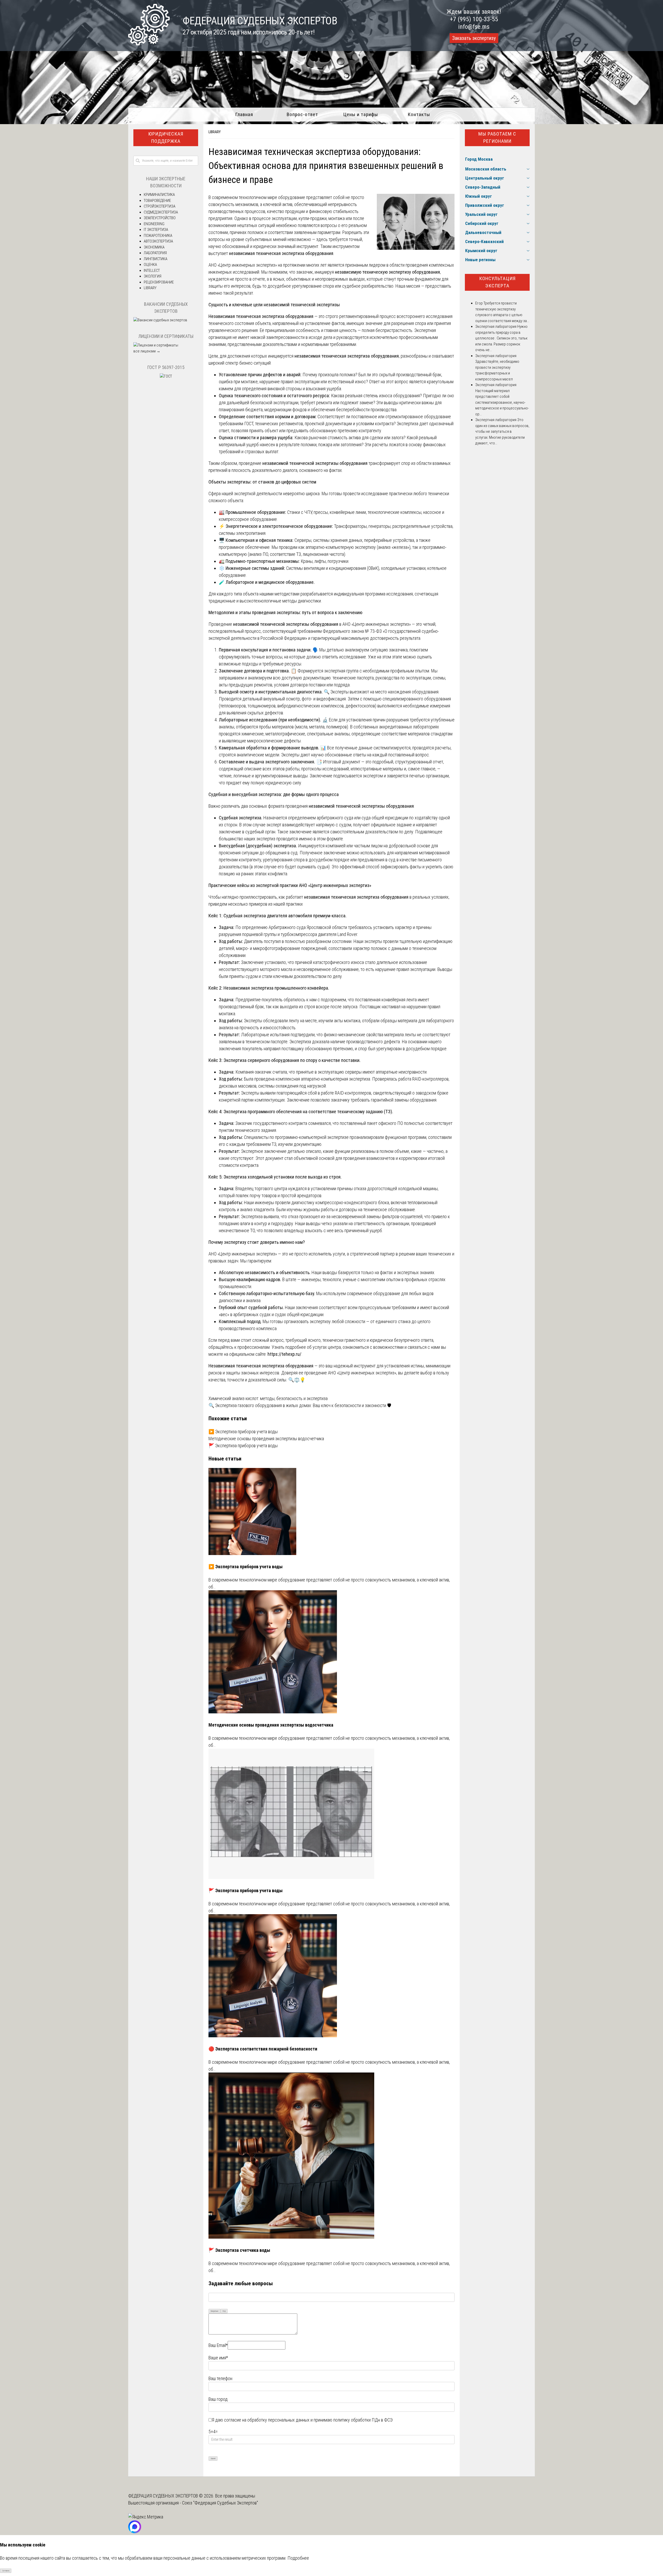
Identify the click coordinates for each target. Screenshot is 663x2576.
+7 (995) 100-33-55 (474, 19)
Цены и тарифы (361, 114)
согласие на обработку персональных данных (267, 2420)
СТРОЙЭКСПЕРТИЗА (160, 206)
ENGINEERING (154, 224)
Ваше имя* (218, 2358)
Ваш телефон (220, 2378)
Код (224, 2311)
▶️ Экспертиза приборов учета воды (243, 1432)
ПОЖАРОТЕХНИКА (158, 236)
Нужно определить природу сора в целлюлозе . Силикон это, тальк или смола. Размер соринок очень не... (501, 338)
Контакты (419, 114)
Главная (244, 114)
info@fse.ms (474, 27)
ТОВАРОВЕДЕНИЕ (157, 201)
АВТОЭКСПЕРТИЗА (158, 241)
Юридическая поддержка (166, 138)
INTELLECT (152, 271)
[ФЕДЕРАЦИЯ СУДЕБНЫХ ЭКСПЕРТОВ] (149, 44)
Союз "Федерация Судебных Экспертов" (220, 2503)
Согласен (6, 2571)
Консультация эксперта (497, 282)
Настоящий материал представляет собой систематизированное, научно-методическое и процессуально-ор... (502, 402)
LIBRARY (215, 132)
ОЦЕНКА (150, 265)
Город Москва (479, 159)
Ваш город (218, 2399)
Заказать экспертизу (474, 38)
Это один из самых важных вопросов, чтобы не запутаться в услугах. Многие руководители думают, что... (502, 431)
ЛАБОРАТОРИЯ (155, 253)
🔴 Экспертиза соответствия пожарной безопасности (263, 2049)
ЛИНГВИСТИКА (156, 259)
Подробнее (298, 2558)
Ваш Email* (218, 2345)
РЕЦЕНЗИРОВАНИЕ (159, 282)
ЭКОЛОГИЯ (153, 276)
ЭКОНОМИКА (154, 247)
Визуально (215, 2311)
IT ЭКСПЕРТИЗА (156, 230)
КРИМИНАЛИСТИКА (159, 195)
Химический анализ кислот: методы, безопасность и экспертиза (268, 1398)
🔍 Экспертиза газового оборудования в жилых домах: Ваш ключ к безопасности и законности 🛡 (300, 1405)
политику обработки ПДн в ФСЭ (363, 2420)
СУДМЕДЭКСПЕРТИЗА (161, 212)
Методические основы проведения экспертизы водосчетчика (266, 1439)
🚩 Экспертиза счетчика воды (239, 2250)
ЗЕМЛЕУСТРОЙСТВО (160, 218)
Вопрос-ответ (302, 114)
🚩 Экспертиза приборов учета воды (243, 1446)
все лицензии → (147, 351)
